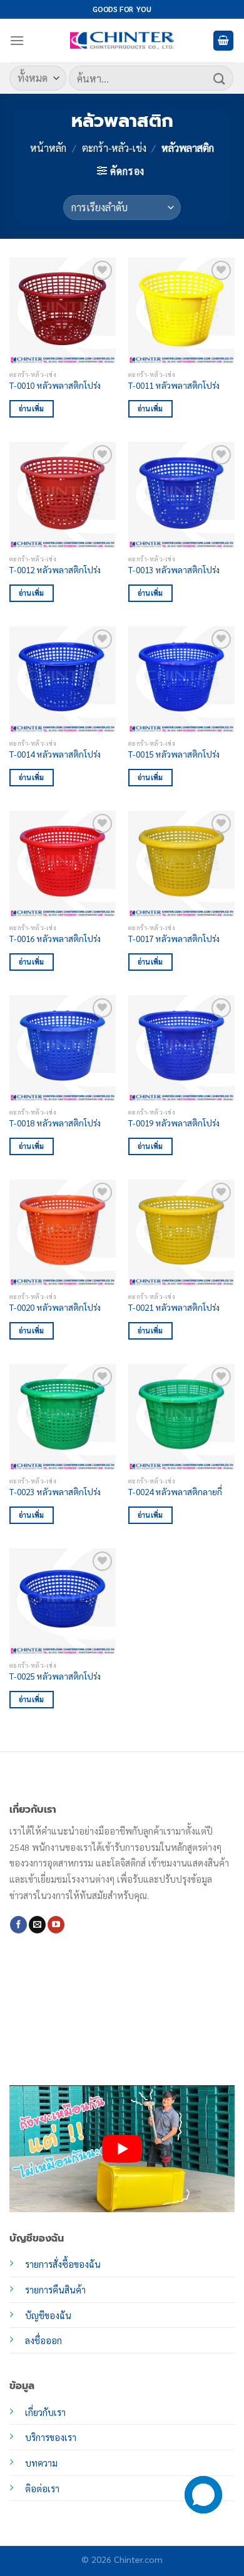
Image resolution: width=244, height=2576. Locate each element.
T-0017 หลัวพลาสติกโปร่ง (174, 939)
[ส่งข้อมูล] (220, 78)
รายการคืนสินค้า (55, 2290)
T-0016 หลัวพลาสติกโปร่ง (55, 939)
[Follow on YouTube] (56, 1925)
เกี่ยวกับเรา (45, 2412)
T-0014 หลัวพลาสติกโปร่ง (55, 754)
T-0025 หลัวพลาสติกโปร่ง (55, 1676)
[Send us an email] (37, 1925)
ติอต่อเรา (42, 2488)
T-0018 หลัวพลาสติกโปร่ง (55, 1123)
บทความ (41, 2463)
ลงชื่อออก (43, 2340)
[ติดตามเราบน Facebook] (18, 1925)
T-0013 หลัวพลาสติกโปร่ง (174, 570)
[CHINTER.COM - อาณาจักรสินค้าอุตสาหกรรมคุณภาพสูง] (122, 41)
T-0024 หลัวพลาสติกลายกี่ (175, 1492)
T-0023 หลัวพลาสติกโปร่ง (55, 1492)
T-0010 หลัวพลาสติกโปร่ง (55, 385)
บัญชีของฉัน (48, 2315)
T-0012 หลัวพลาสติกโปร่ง (55, 570)
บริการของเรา (51, 2437)
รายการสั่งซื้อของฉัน (63, 2264)
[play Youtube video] (122, 2148)
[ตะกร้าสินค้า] (223, 41)
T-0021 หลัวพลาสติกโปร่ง (174, 1307)
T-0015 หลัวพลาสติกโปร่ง (174, 754)
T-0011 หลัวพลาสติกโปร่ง (174, 385)
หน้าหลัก (48, 148)
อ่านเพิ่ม (32, 408)
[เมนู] (17, 40)
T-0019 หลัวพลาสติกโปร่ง (174, 1123)
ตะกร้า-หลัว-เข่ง (114, 148)
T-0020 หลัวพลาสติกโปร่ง (55, 1307)
